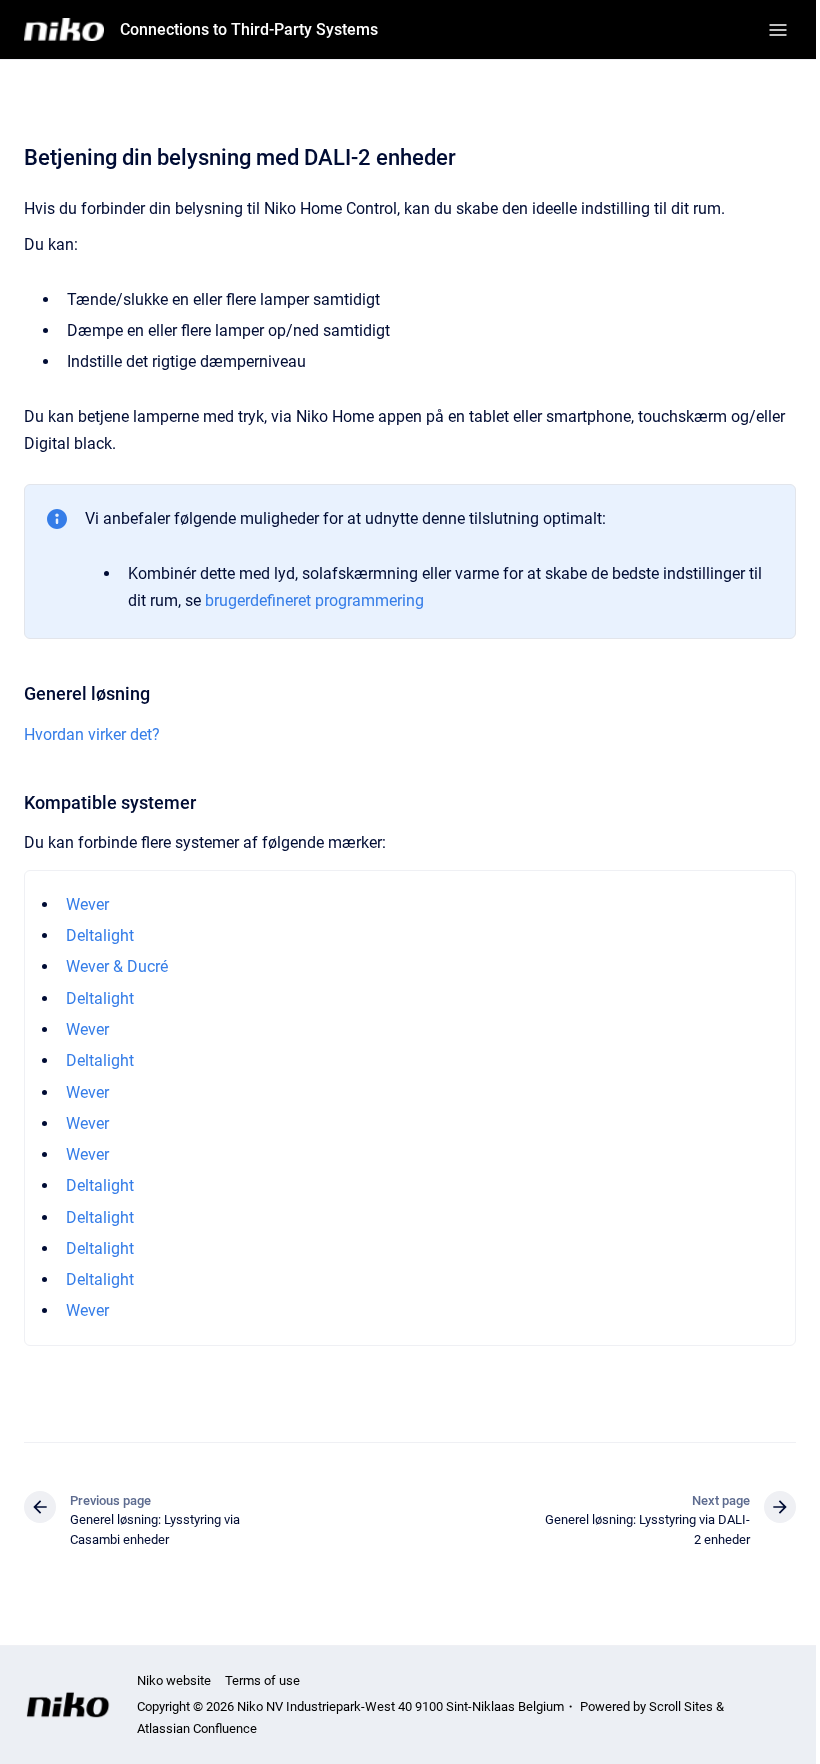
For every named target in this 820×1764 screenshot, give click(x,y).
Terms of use (262, 1680)
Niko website (174, 1680)
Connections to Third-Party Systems (249, 29)
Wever (87, 904)
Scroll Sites (681, 1706)
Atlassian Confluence (197, 1728)
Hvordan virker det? (92, 734)
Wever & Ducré (117, 966)
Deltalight (100, 935)
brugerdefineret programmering (314, 600)
